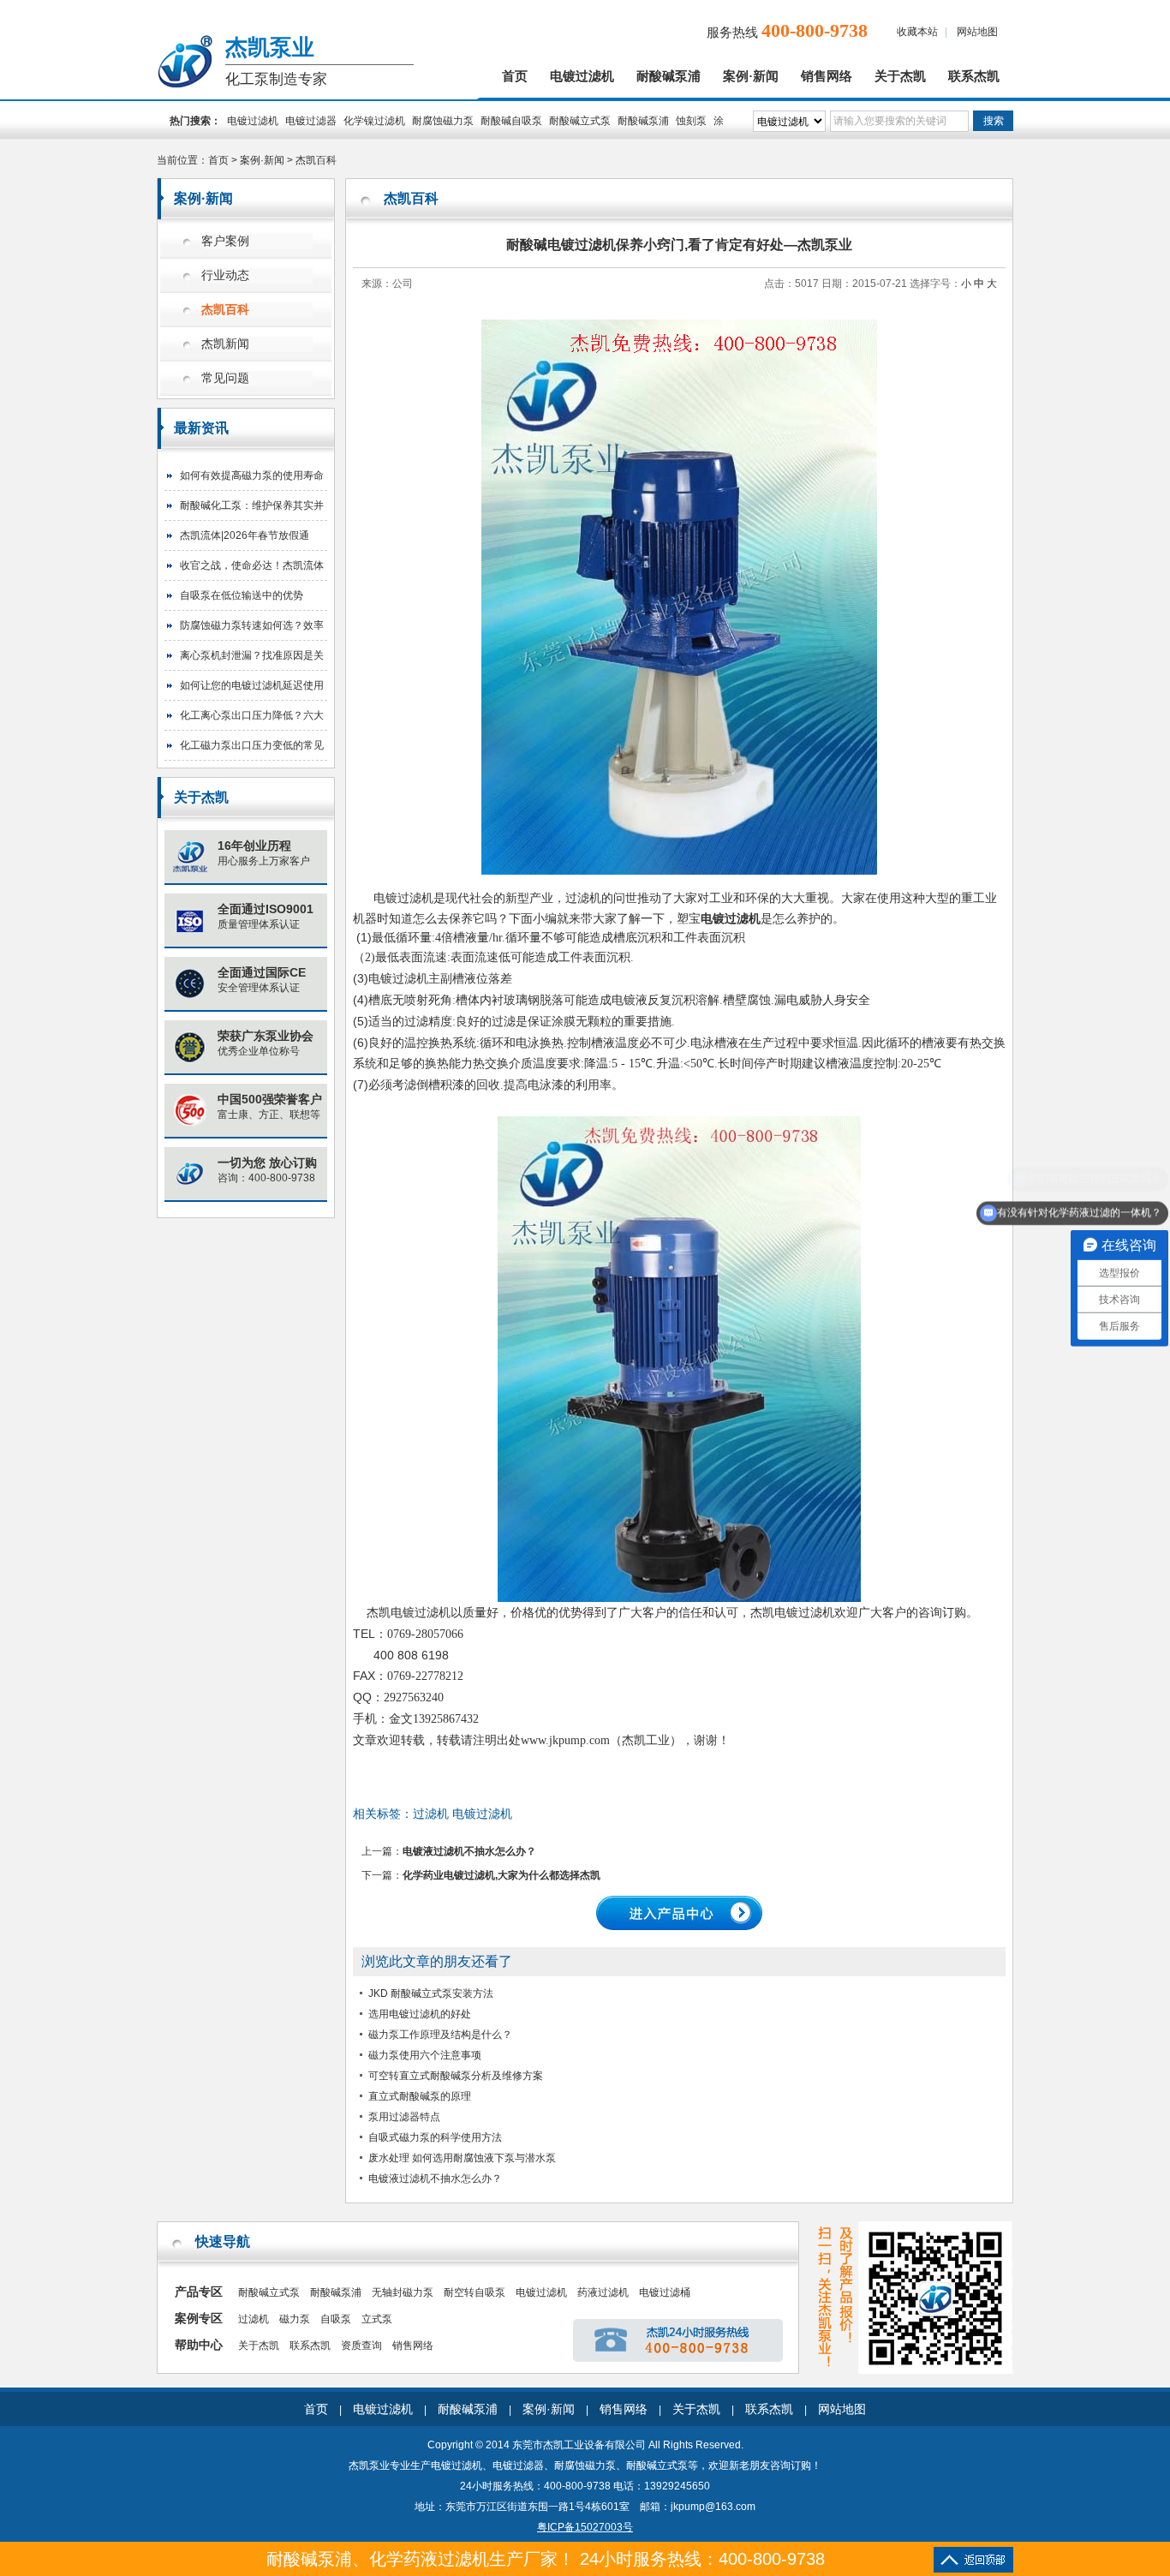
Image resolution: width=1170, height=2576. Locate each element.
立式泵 (377, 2319)
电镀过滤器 (311, 121)
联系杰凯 (974, 76)
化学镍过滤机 (374, 121)
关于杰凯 (900, 76)
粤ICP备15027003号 (585, 2527)
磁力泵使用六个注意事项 (425, 2055)
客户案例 (225, 241)
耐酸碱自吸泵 (511, 121)
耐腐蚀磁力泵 (443, 121)
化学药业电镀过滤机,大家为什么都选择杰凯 (501, 1875)
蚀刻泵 (691, 121)
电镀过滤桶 (665, 2292)
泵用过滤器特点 (404, 2117)
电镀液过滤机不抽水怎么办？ (469, 1851)
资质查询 (361, 2346)
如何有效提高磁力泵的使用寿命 (252, 475)
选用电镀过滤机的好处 (420, 2014)
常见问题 (225, 378)
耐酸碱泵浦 (669, 76)
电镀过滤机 (582, 76)
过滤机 (254, 2319)
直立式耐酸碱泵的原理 (420, 2096)
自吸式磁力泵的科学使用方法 (435, 2137)
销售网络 (827, 76)
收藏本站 (917, 32)
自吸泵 (336, 2319)
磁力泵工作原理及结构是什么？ (440, 2035)
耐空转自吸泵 (475, 2292)
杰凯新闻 (225, 344)
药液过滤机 (603, 2292)
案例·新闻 (751, 76)
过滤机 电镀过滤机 (463, 1814)
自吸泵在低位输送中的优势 (242, 595)
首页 (515, 76)
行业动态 (225, 275)
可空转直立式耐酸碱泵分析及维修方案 (456, 2076)
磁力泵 (295, 2319)
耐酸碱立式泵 (580, 121)
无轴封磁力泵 (403, 2292)
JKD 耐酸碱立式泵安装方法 (431, 1993)
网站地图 (977, 32)
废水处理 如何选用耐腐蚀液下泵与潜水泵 (462, 2158)
